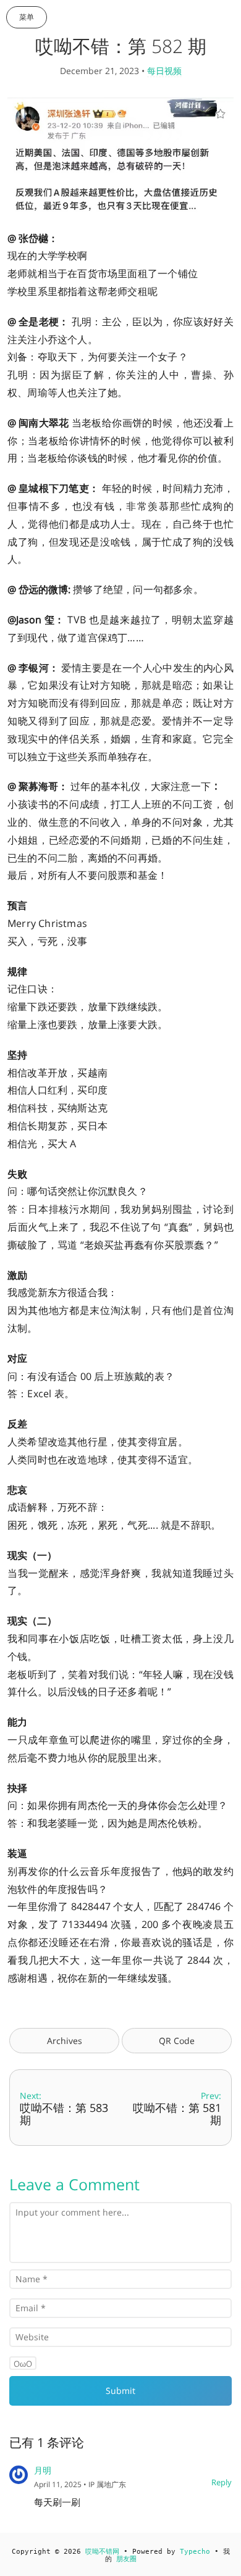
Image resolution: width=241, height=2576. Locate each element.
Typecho (195, 2552)
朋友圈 (126, 2559)
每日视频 (164, 71)
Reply (222, 2482)
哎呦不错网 (102, 2552)
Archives (65, 2041)
